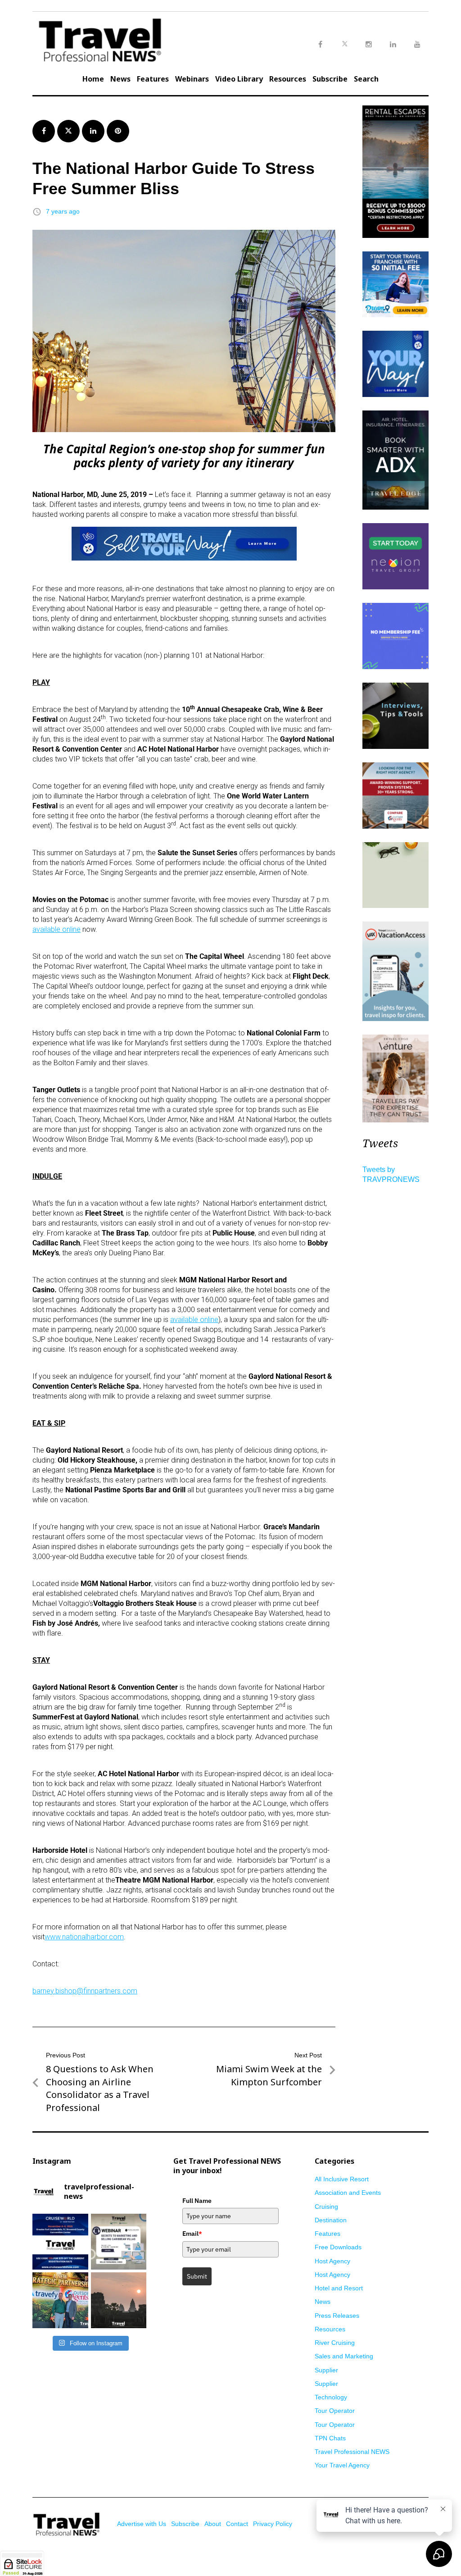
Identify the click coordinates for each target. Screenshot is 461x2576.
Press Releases (337, 2316)
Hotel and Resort (339, 2288)
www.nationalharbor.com (84, 1937)
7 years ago (63, 211)
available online (56, 929)
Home (93, 79)
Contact (237, 2524)
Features (153, 79)
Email (192, 2234)
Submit (197, 2276)
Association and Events (348, 2193)
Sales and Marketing (344, 2356)
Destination (331, 2220)
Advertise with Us (142, 2524)
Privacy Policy (273, 2524)
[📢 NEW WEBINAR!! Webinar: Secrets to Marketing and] (119, 2242)
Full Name (197, 2201)
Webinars (192, 79)
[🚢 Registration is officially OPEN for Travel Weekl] (60, 2242)
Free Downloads (338, 2247)
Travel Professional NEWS (352, 2452)
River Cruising (335, 2343)
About (213, 2524)
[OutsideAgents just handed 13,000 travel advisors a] (60, 2300)
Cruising (326, 2207)
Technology (331, 2397)
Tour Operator (335, 2411)
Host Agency (332, 2261)
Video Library (239, 79)
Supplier (326, 2370)
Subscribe (330, 79)
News (120, 79)
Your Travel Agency (342, 2465)
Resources (288, 79)
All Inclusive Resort (342, 2179)
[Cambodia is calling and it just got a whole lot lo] (119, 2300)
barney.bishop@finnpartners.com (85, 1991)
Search (366, 79)
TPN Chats (330, 2438)
